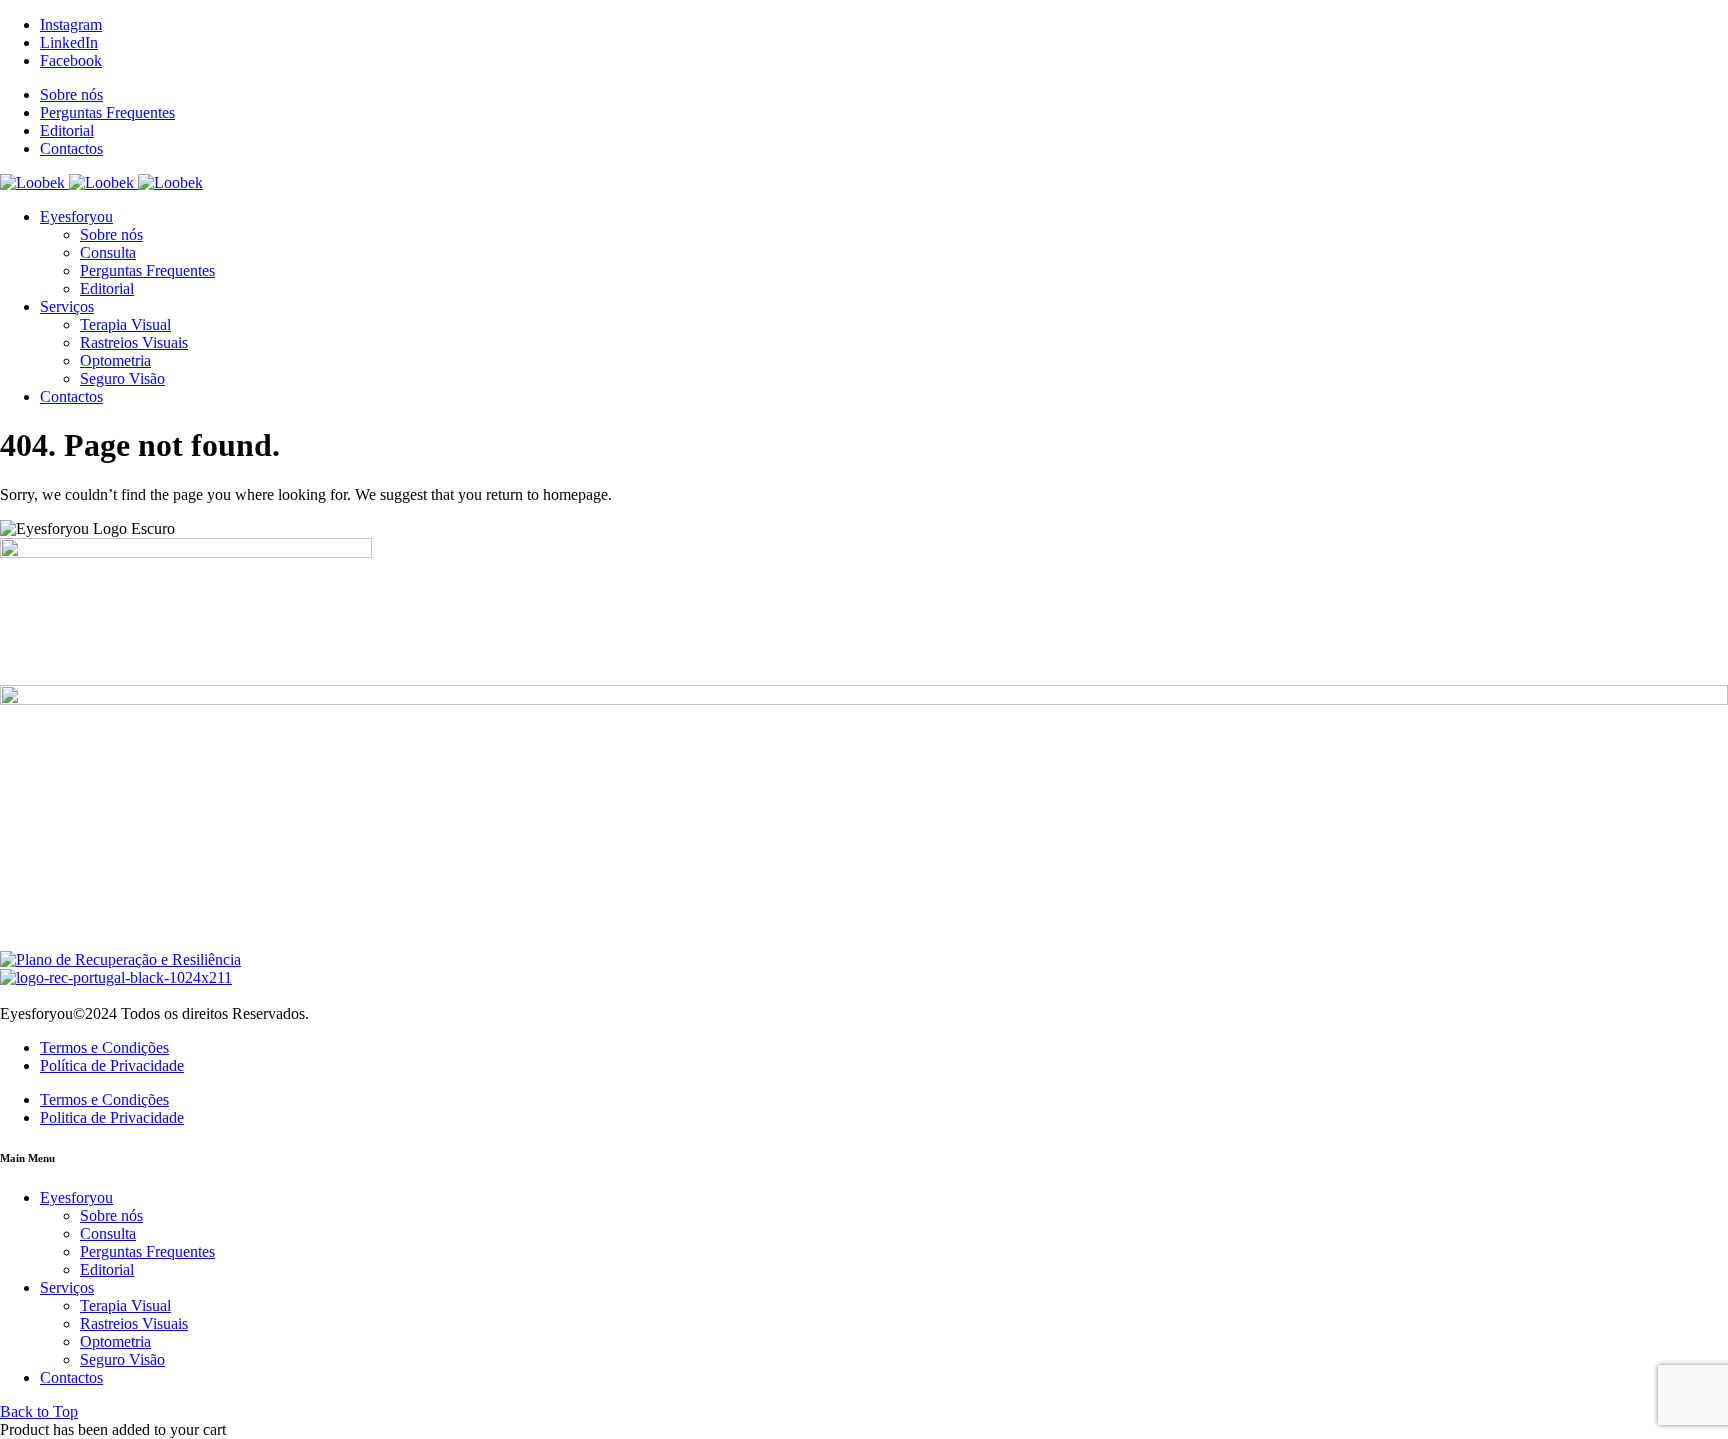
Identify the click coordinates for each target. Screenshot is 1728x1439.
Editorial (67, 130)
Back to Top (39, 1411)
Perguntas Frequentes (107, 112)
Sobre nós (71, 94)
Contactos (71, 148)
